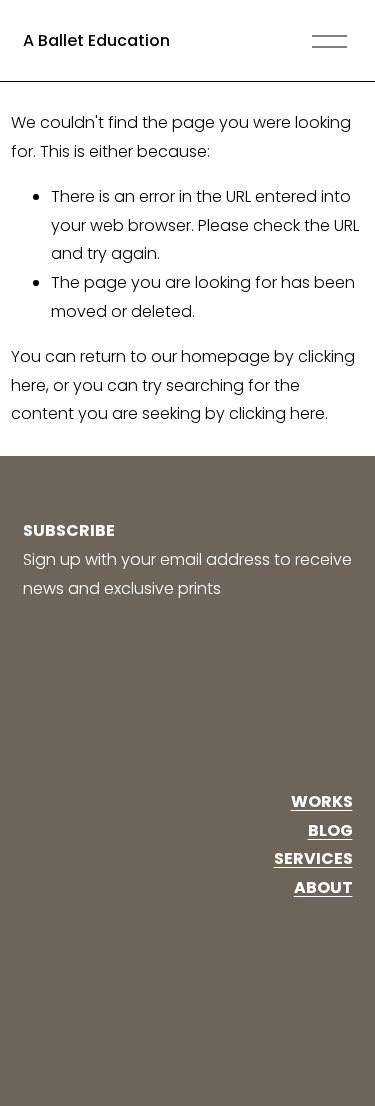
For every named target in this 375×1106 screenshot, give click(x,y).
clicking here (277, 413)
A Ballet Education (96, 40)
